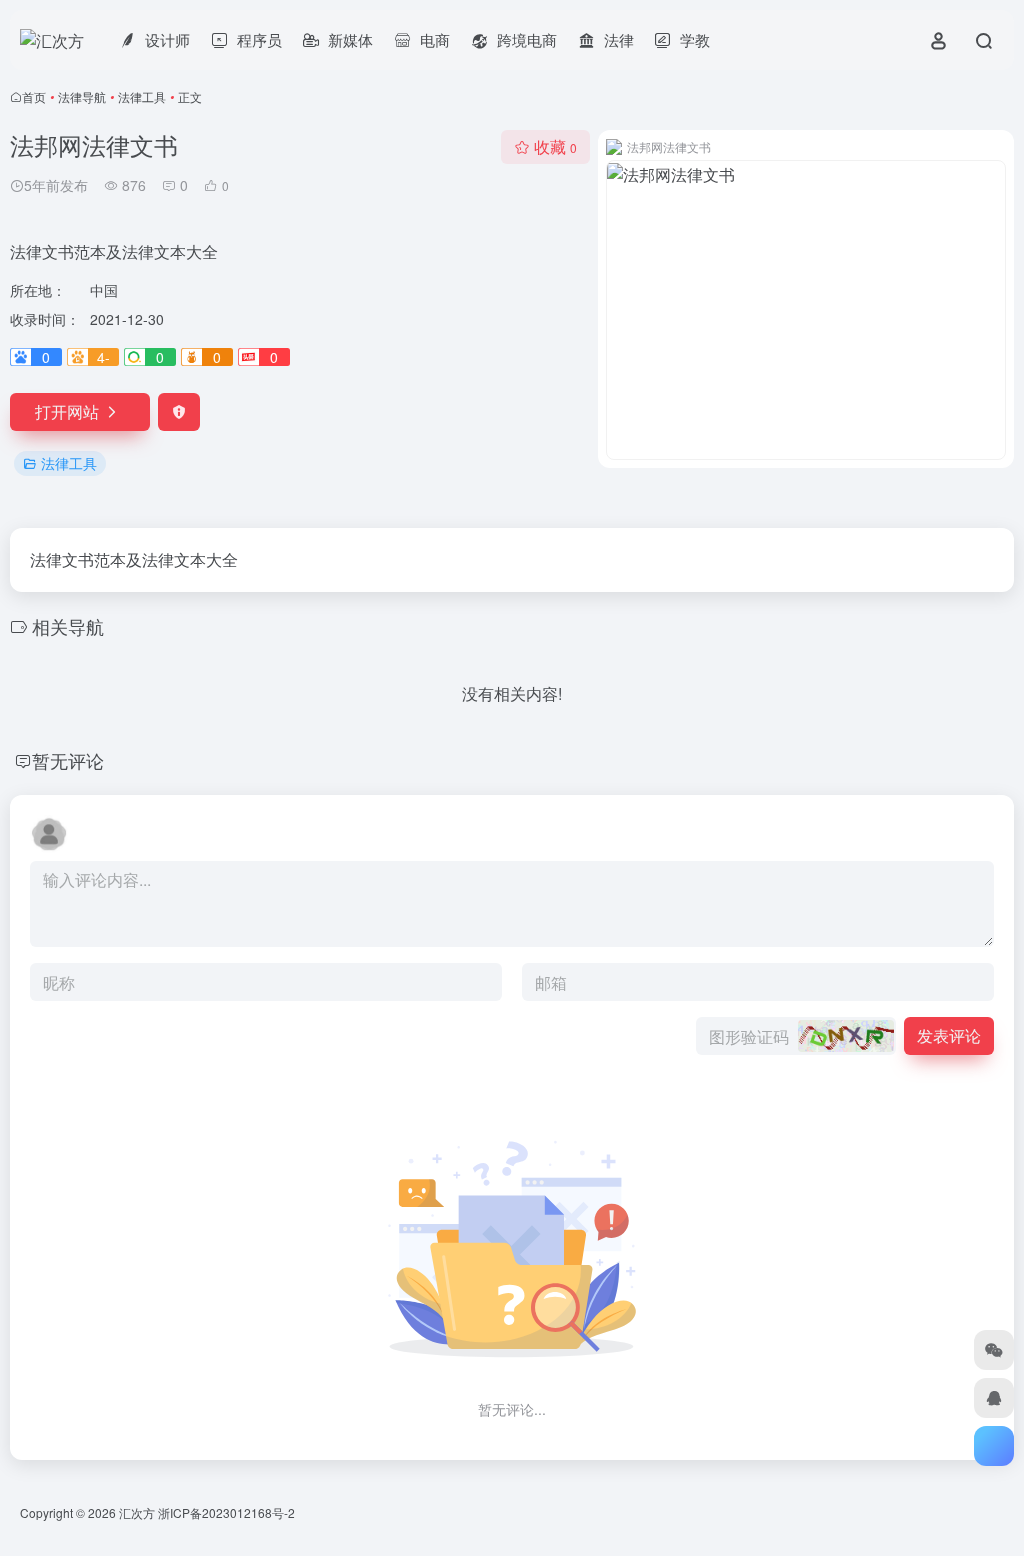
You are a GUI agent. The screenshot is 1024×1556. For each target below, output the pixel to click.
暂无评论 (68, 760)
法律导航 (82, 96)
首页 (34, 96)
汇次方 (137, 1512)
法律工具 (142, 96)
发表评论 (949, 1035)
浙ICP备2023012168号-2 (226, 1512)
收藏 (555, 146)
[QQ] (994, 1398)
